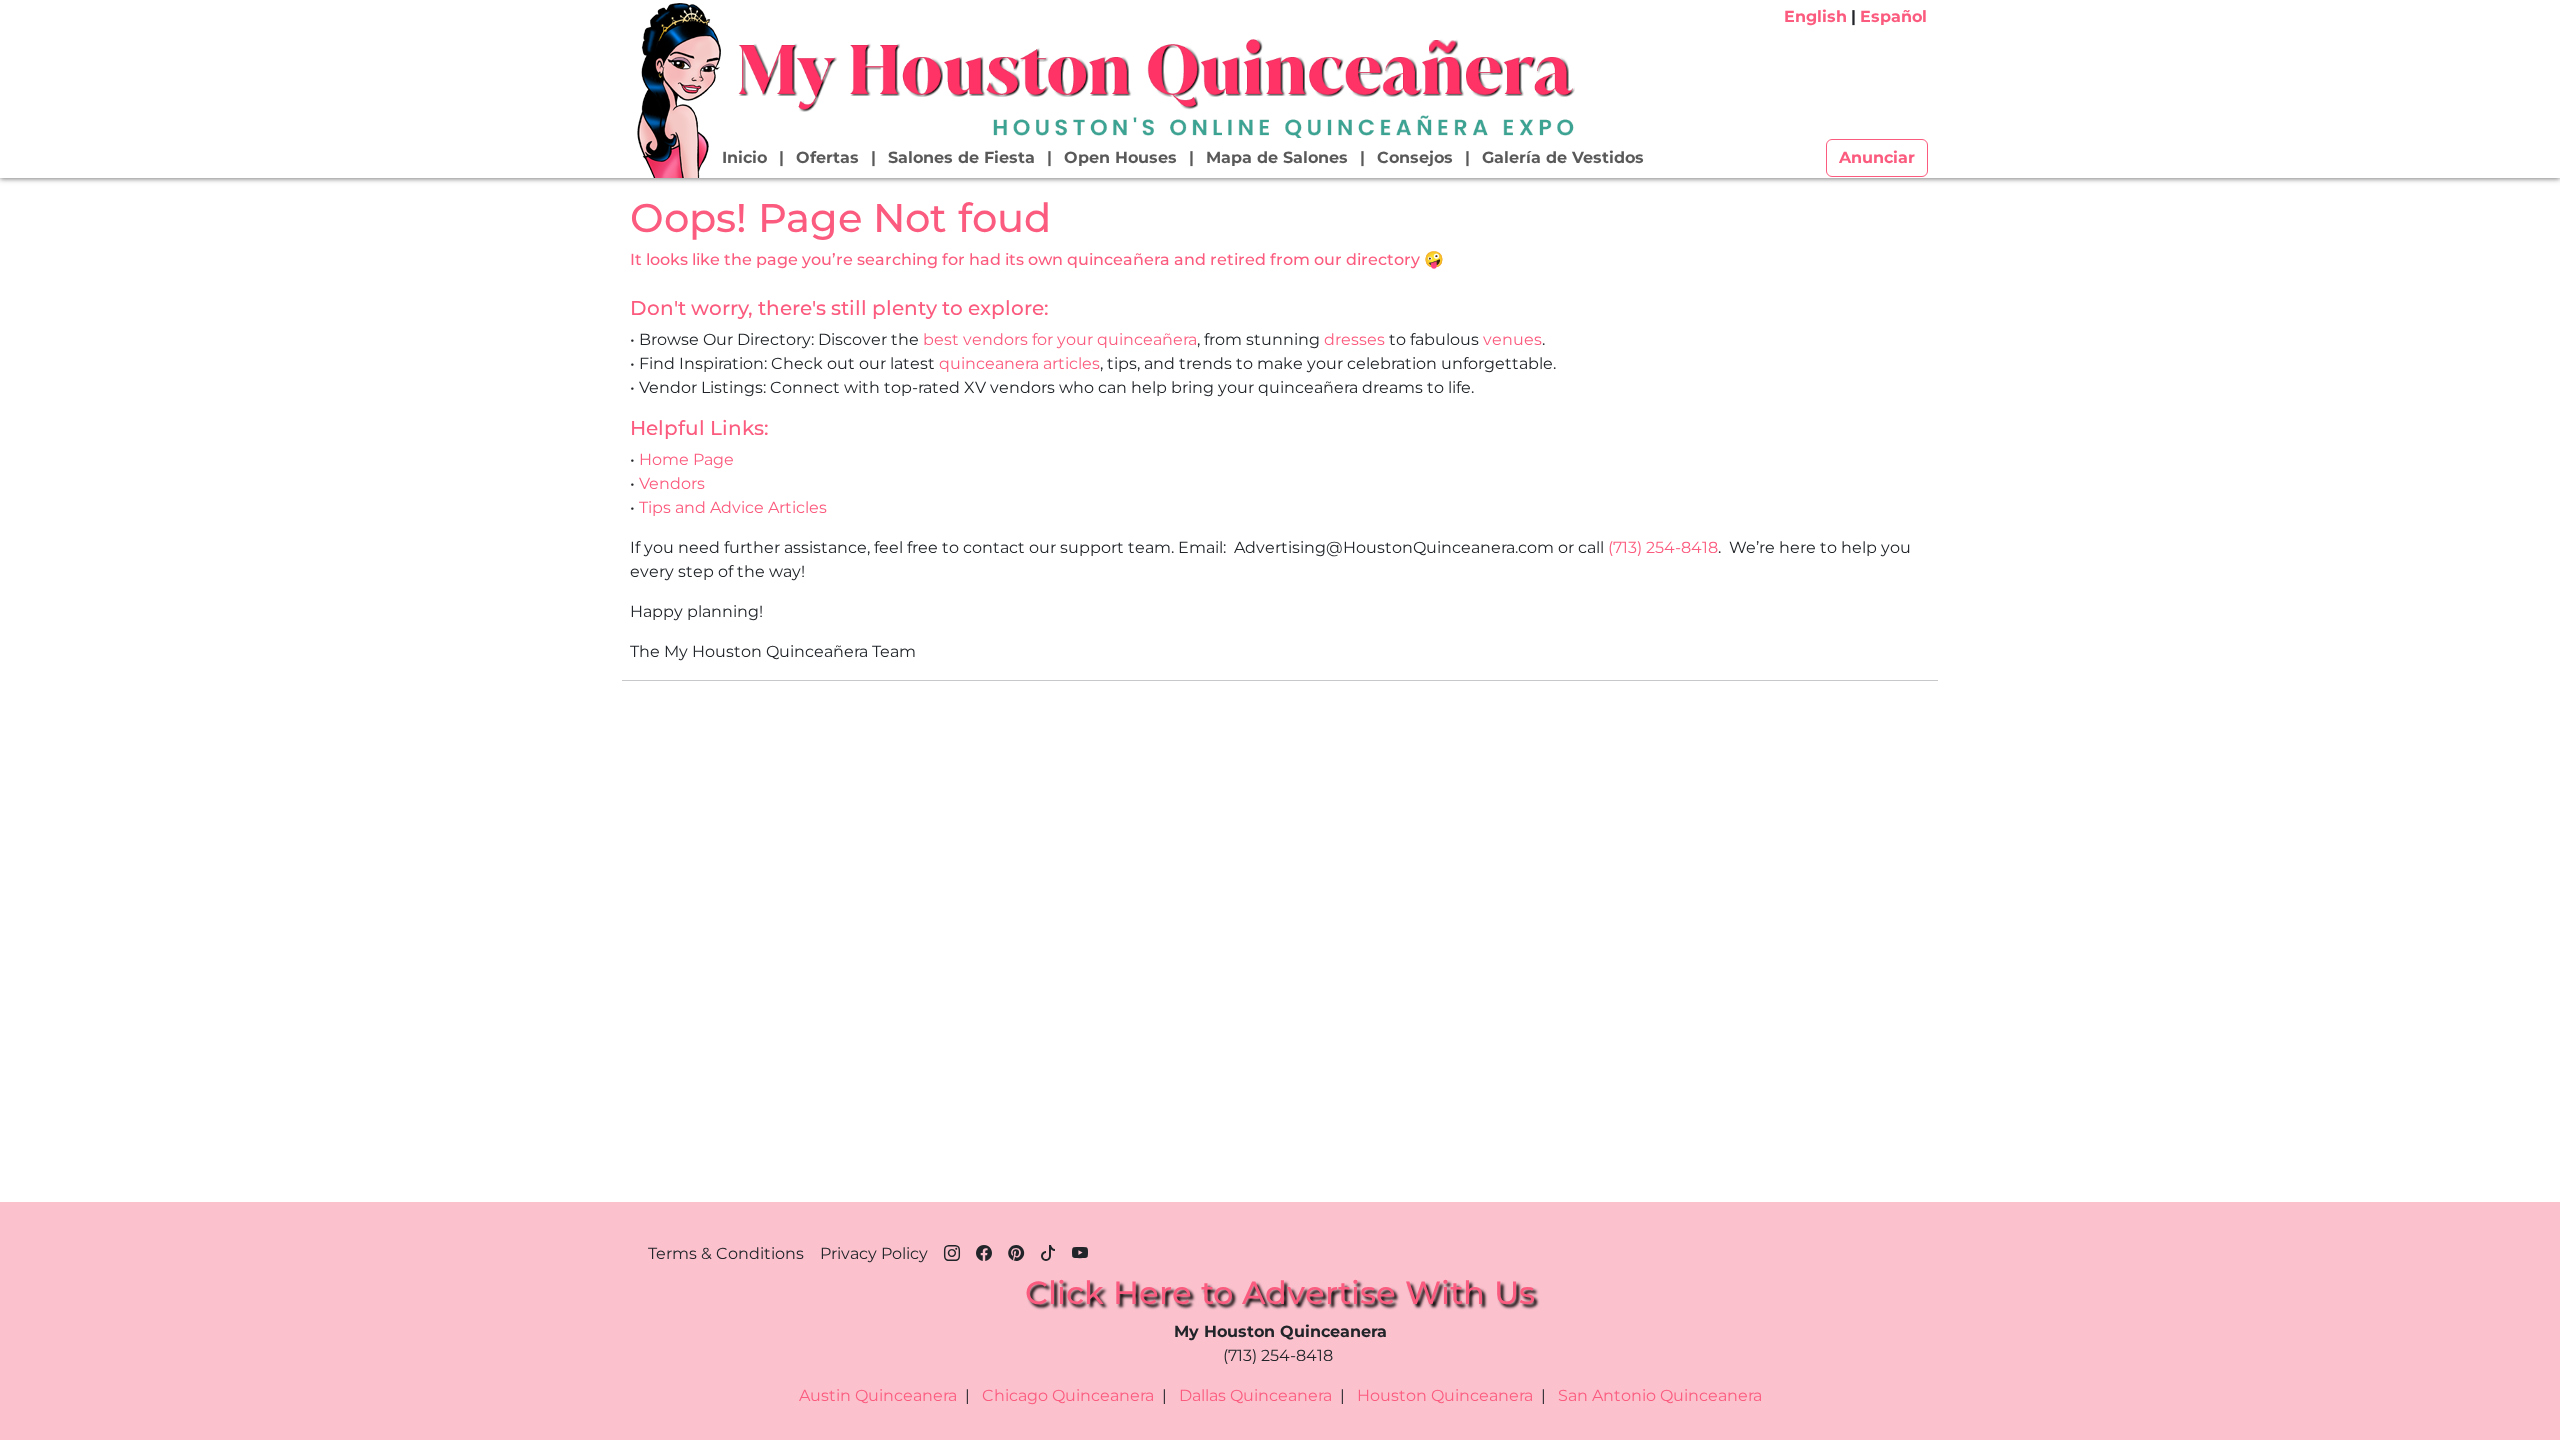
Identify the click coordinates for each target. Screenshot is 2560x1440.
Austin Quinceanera (878, 1395)
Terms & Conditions (726, 1253)
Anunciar (1877, 157)
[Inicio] (677, 89)
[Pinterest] (1016, 1250)
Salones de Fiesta (961, 157)
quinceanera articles (1019, 363)
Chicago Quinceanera (1068, 1395)
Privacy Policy (874, 1253)
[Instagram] (952, 1250)
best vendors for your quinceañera (1060, 339)
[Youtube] (1080, 1250)
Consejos (1415, 157)
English (1815, 16)
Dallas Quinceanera (1255, 1395)
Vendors (672, 483)
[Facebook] (984, 1250)
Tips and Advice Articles (733, 507)
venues (1512, 339)
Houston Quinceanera (1445, 1395)
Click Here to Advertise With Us (1280, 1292)
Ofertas (827, 157)
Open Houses (1120, 157)
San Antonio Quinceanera (1660, 1395)
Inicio (744, 157)
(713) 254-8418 (1663, 547)
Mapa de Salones (1277, 157)
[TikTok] (1048, 1250)
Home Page (686, 459)
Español (1893, 16)
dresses (1354, 339)
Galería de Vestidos (1563, 157)
